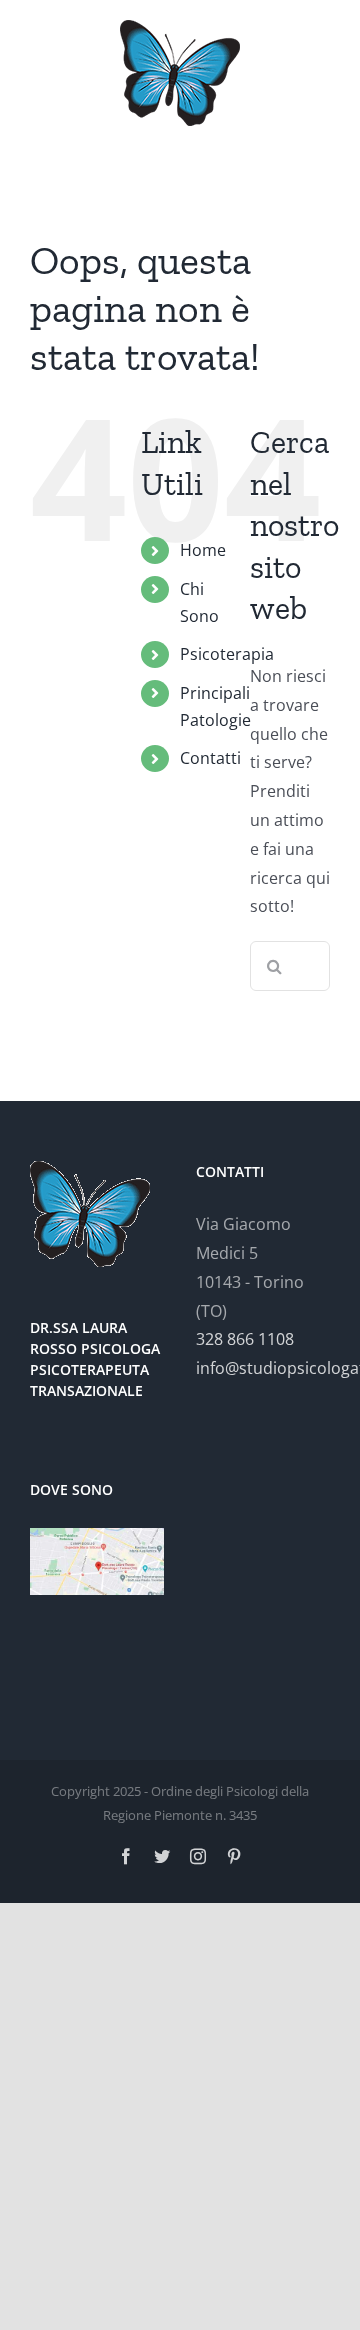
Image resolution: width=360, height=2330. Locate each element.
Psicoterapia (227, 654)
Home (203, 550)
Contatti (210, 758)
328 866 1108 (245, 1339)
